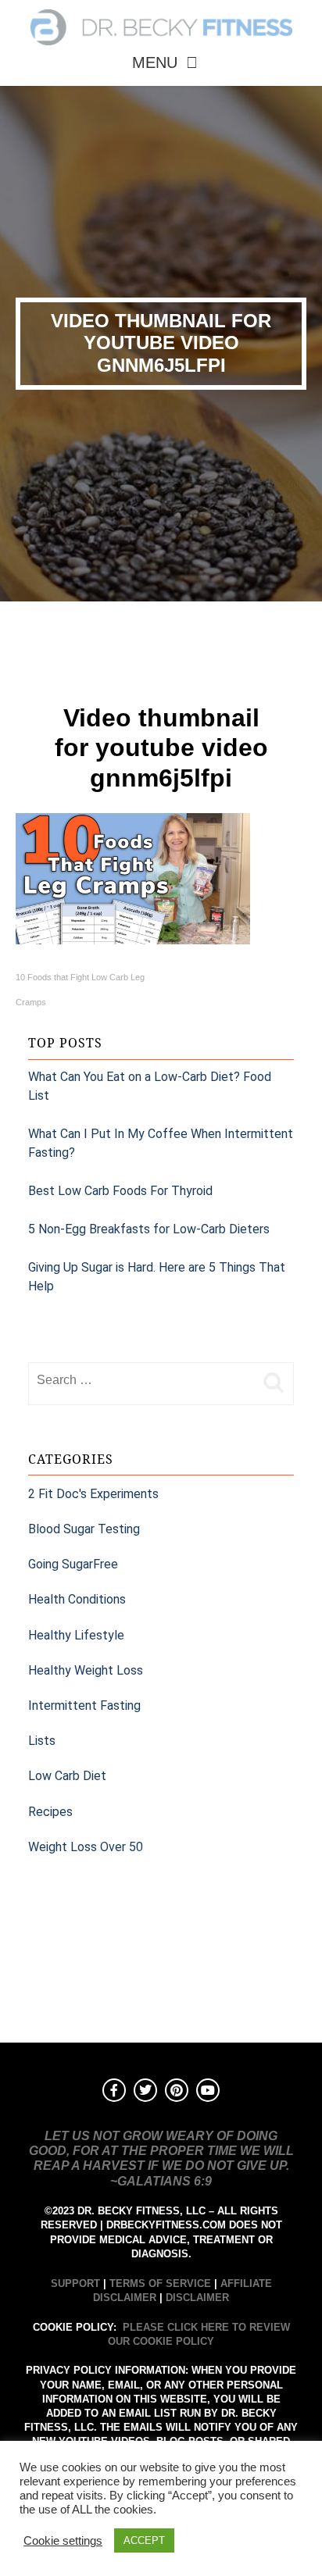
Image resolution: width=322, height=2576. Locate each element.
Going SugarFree (73, 1564)
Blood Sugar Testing (84, 1529)
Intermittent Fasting (84, 1705)
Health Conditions (77, 1599)
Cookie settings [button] (63, 2541)
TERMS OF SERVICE (160, 2283)
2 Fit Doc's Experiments (93, 1494)
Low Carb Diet (67, 1776)
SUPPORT (75, 2283)
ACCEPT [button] (144, 2540)
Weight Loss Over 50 (86, 1847)
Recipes (50, 1812)
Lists (42, 1741)
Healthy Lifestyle (76, 1635)
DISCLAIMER (197, 2298)
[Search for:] (141, 1380)
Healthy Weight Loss (86, 1670)
